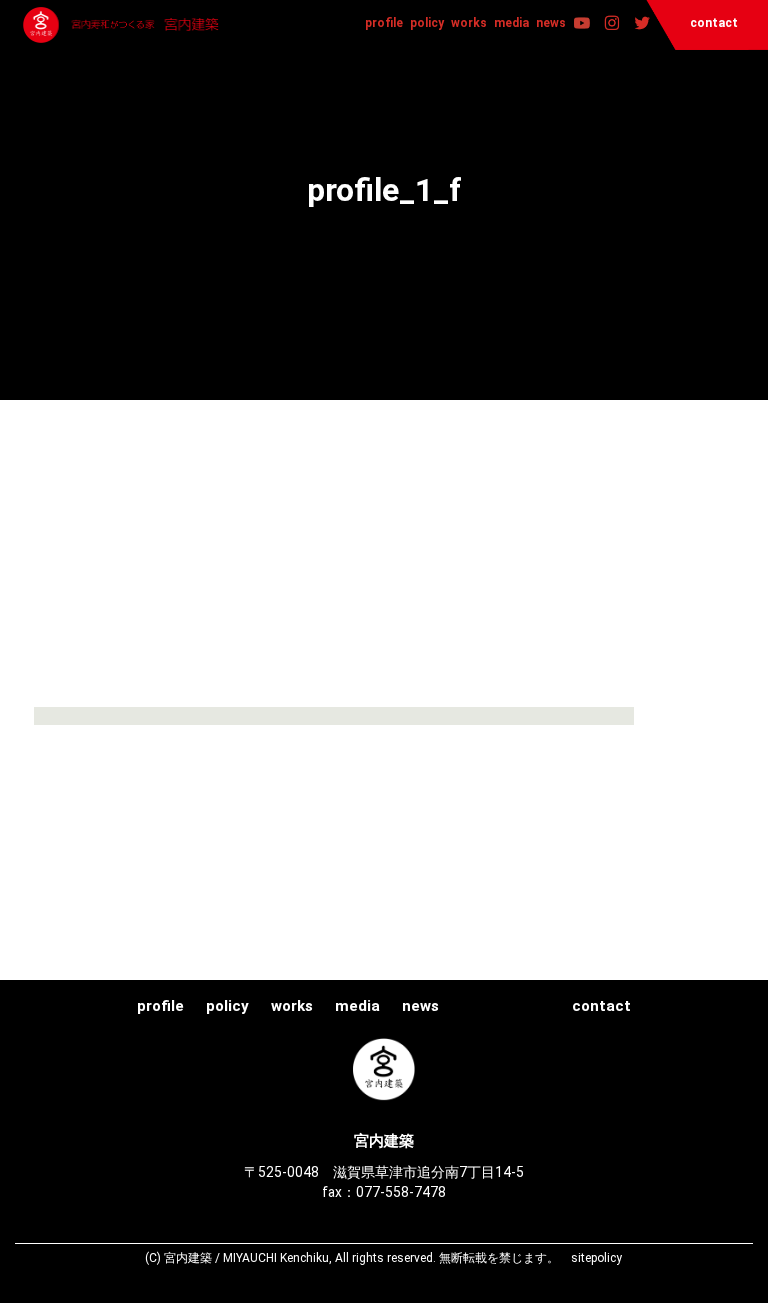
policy (427, 23)
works (469, 23)
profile (384, 23)
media (511, 23)
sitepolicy (596, 1258)
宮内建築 (123, 25)
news (551, 23)
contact (714, 23)
